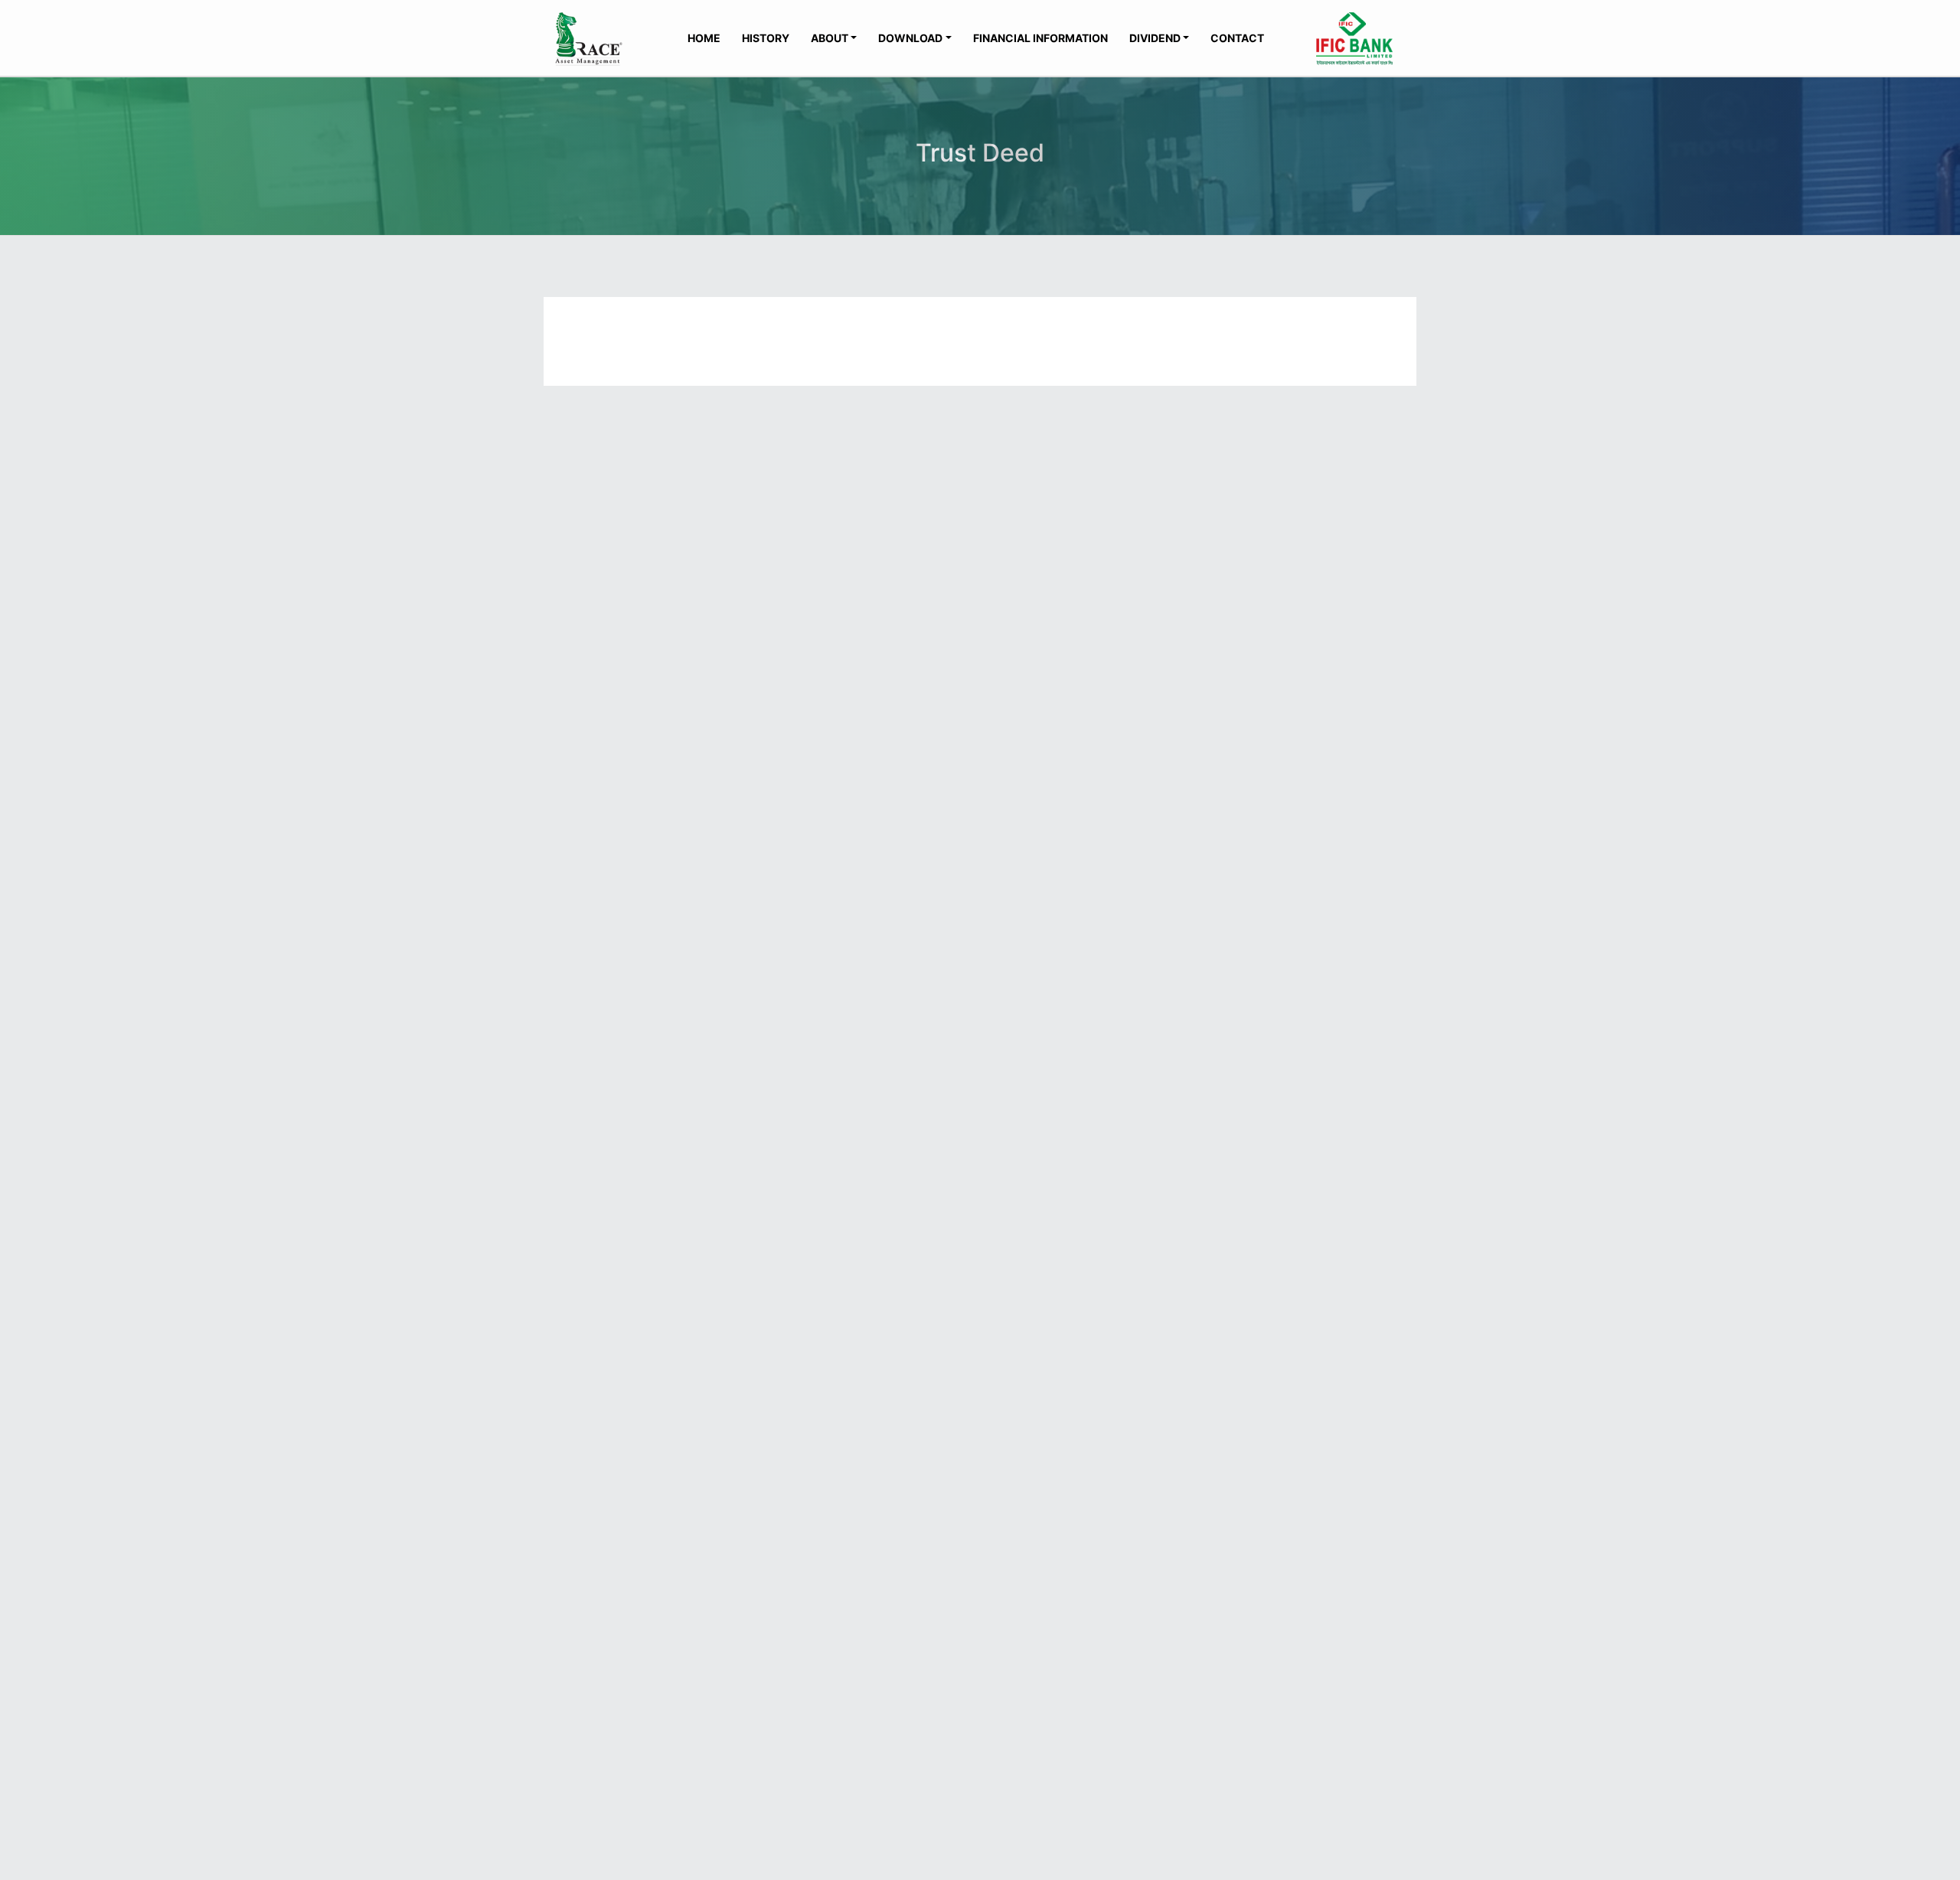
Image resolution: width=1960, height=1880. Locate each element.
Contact (1237, 38)
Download (910, 38)
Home (704, 38)
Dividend (1155, 38)
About (830, 38)
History (766, 38)
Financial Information (1040, 38)
